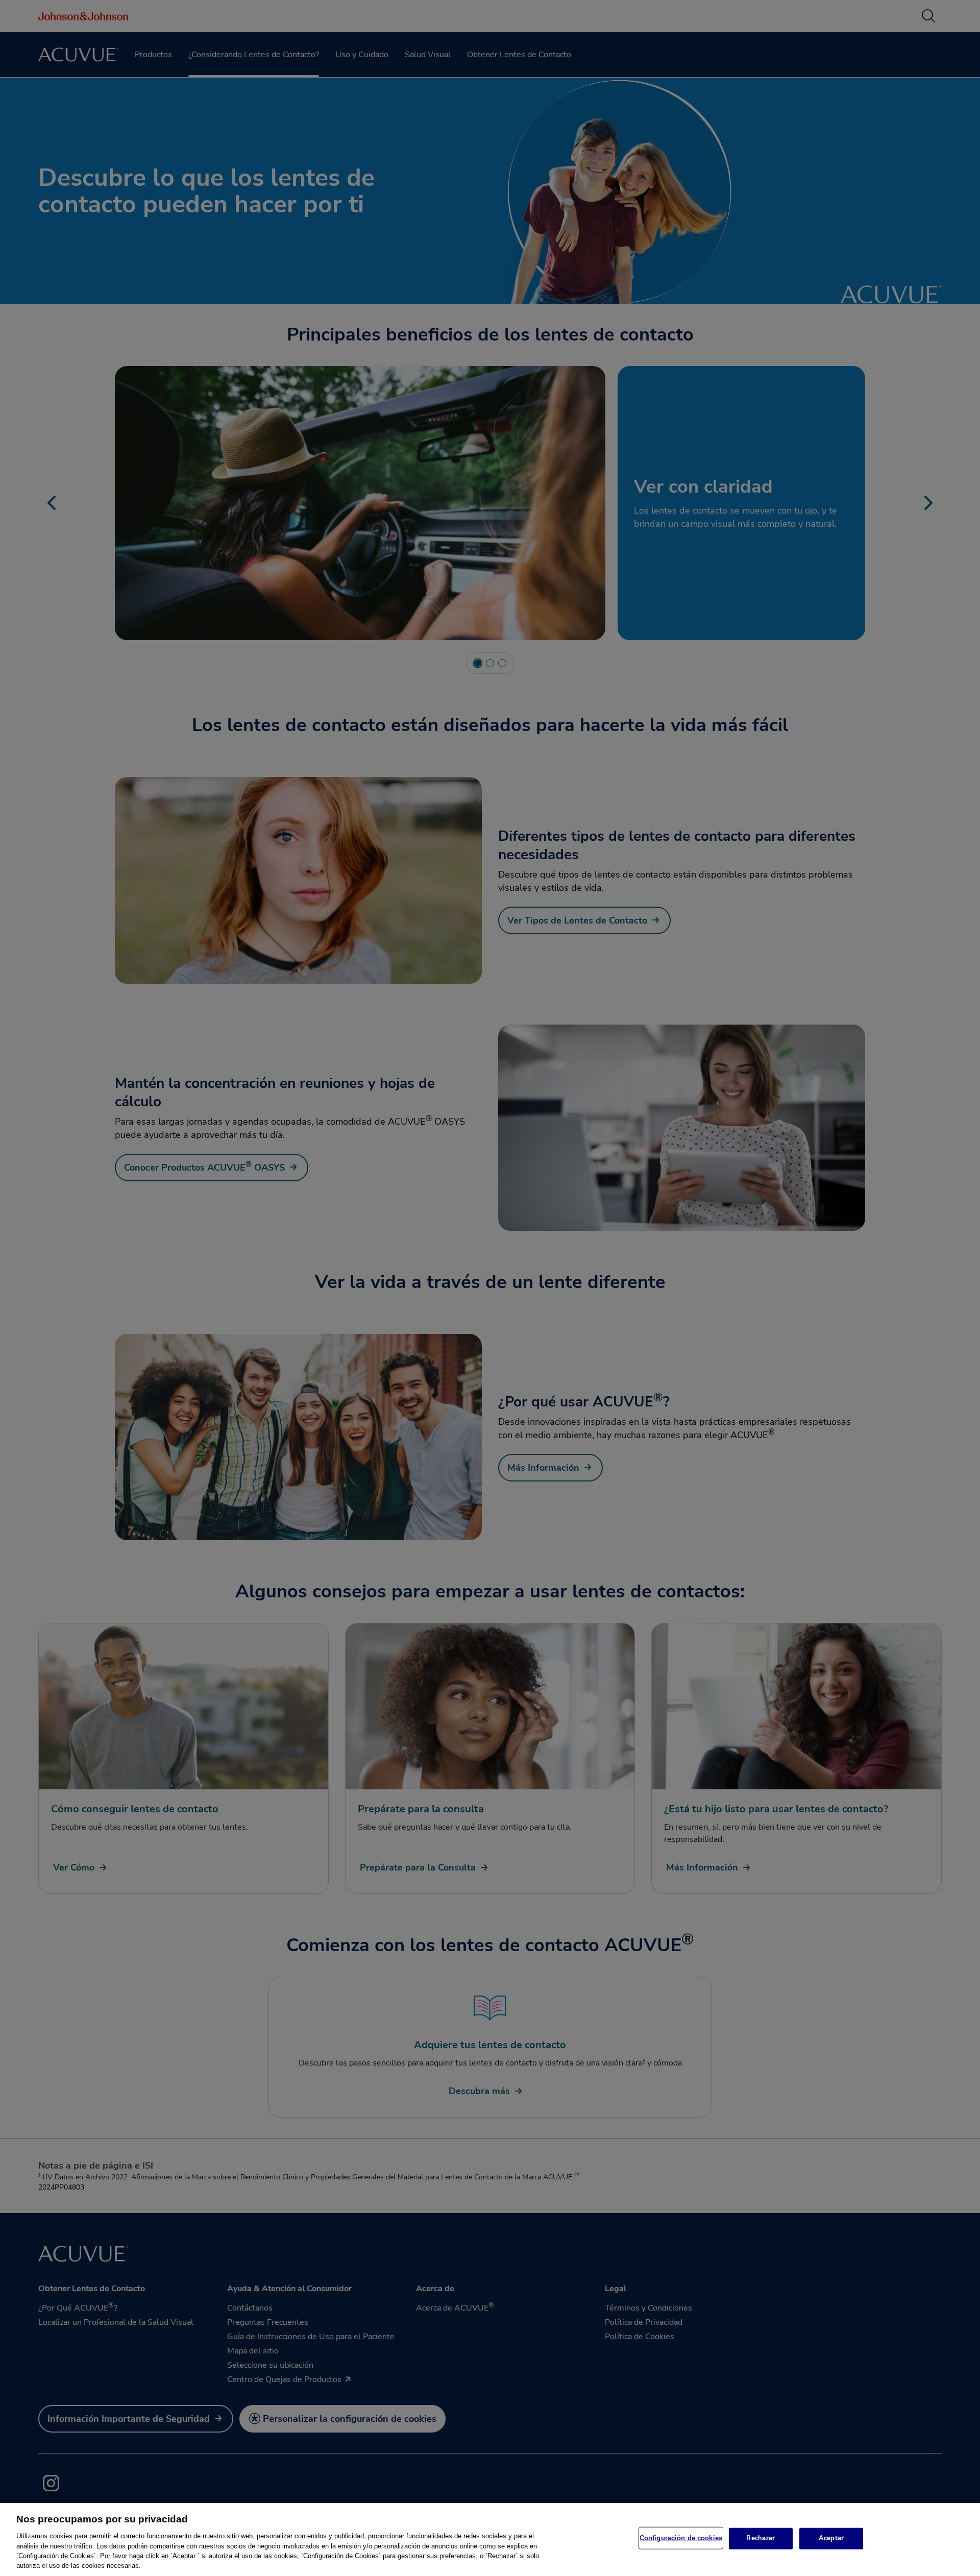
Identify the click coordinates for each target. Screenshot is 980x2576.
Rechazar (761, 2538)
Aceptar (831, 2538)
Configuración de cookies (681, 2538)
